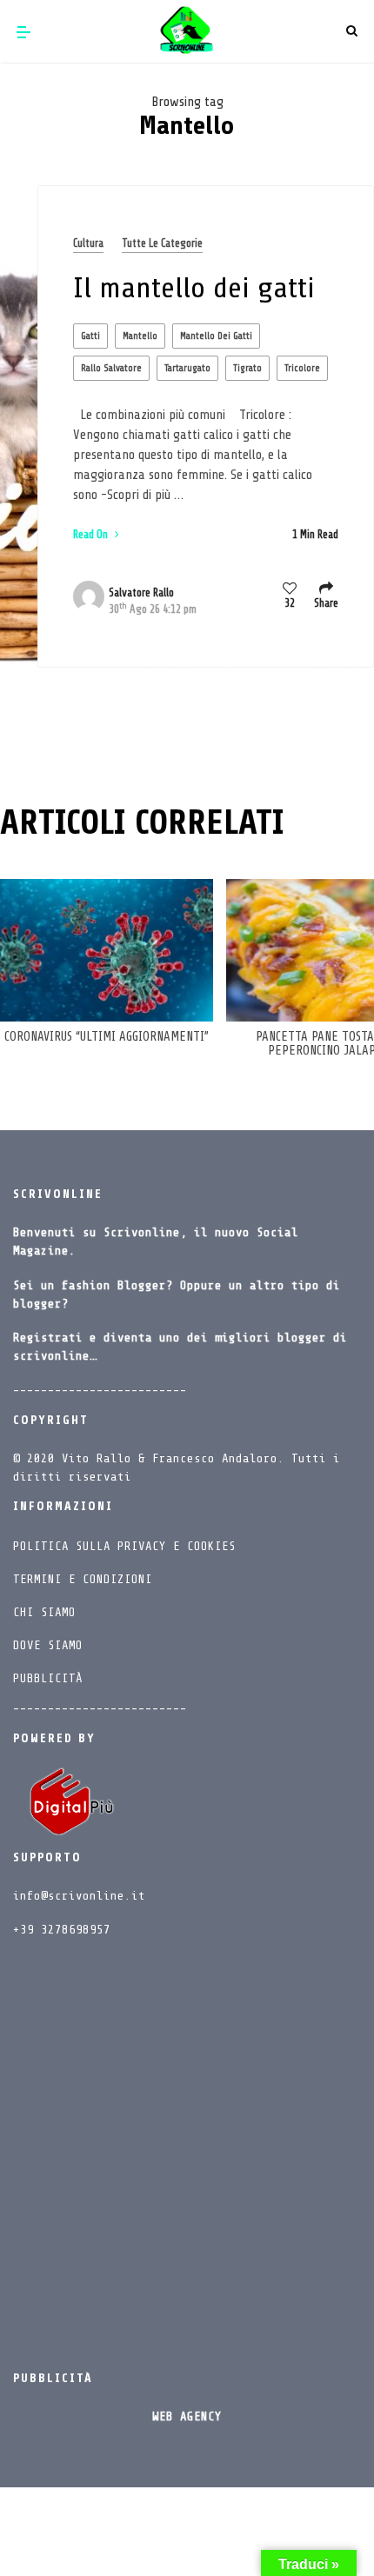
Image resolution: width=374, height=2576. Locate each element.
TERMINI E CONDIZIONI (83, 1579)
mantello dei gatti (216, 336)
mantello (140, 336)
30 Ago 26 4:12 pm (153, 609)
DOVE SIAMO (48, 1645)
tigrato (247, 368)
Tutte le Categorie (162, 243)
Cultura (88, 243)
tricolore (302, 368)
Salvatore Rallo (141, 592)
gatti (90, 336)
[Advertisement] (187, 2148)
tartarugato (187, 368)
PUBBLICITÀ (48, 1678)
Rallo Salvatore (111, 368)
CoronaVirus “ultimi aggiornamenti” (107, 1037)
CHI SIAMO (44, 1612)
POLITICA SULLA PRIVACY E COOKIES (124, 1546)
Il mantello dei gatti (194, 288)
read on (92, 534)
